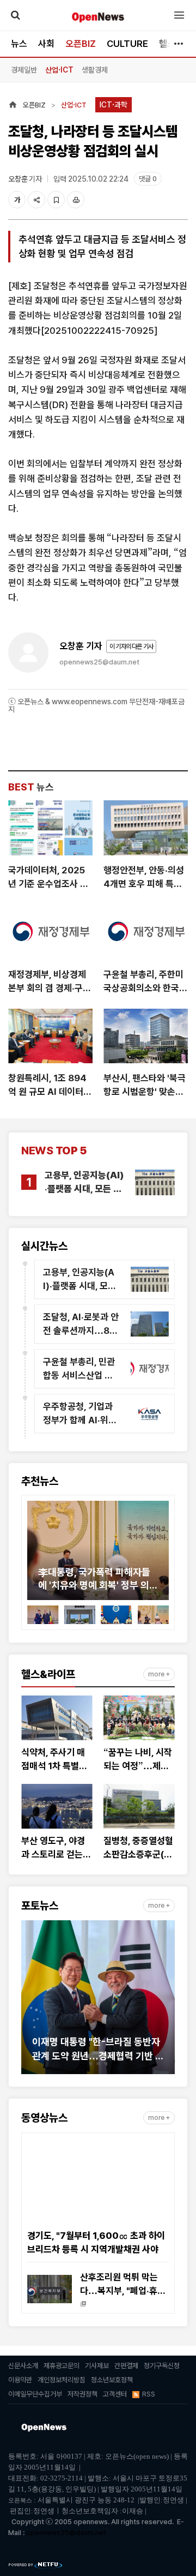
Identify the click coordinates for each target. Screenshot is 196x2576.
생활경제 (95, 70)
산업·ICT (59, 70)
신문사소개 (23, 2366)
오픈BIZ (81, 44)
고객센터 (115, 2394)
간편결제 (126, 2366)
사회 (46, 44)
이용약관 (20, 2380)
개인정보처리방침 (62, 2380)
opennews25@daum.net (99, 662)
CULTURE (127, 44)
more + (159, 1674)
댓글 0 (148, 179)
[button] (35, 1555)
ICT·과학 (114, 105)
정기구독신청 (162, 2366)
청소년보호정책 (112, 2380)
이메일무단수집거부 (35, 2394)
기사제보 (97, 2366)
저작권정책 (82, 2394)
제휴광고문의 (62, 2366)
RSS (149, 2394)
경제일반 (24, 70)
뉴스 (19, 44)
